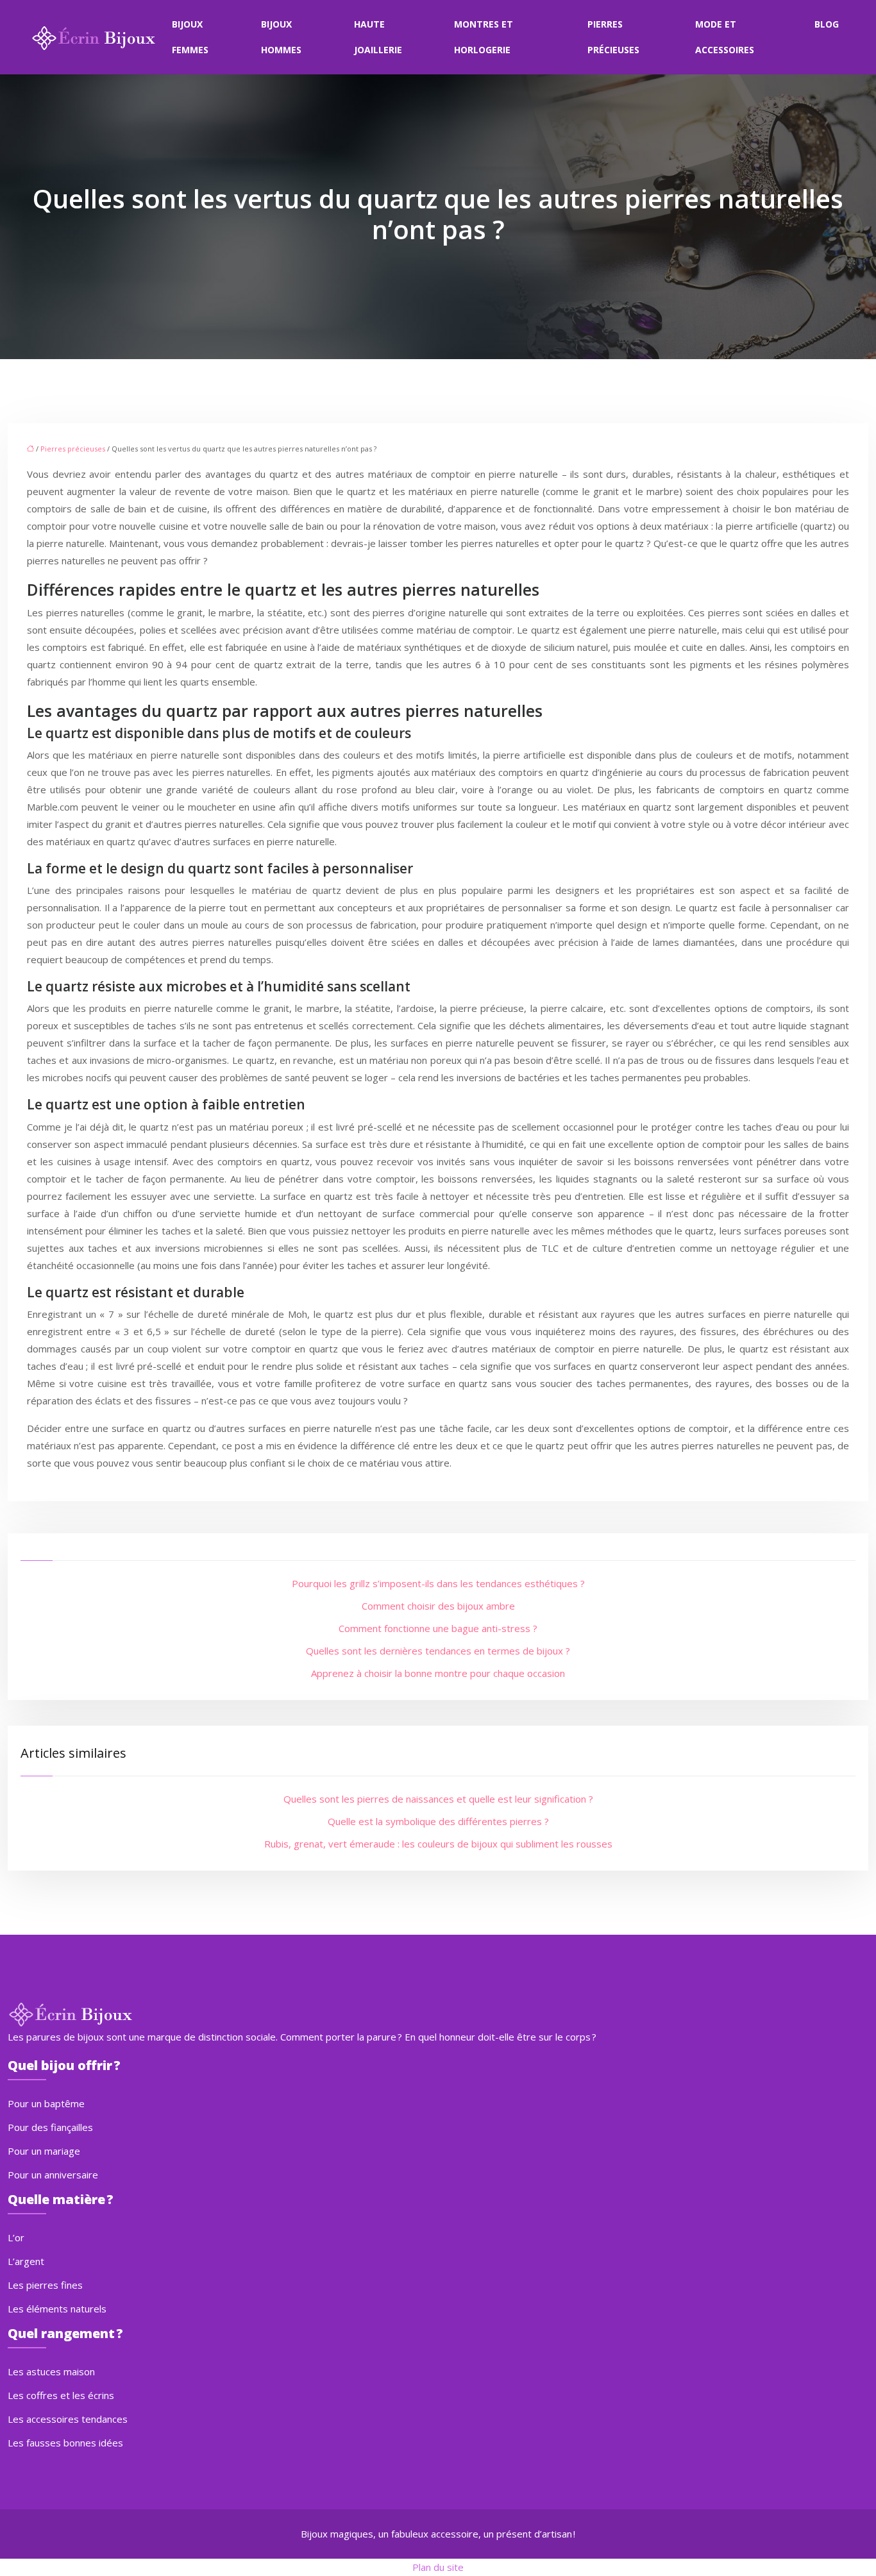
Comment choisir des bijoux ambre (438, 1606)
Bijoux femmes (190, 37)
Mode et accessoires (725, 37)
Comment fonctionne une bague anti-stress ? (438, 1628)
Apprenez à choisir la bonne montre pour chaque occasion (438, 1673)
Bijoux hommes (281, 37)
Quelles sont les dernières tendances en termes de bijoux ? (438, 1651)
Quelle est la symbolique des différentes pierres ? (438, 1821)
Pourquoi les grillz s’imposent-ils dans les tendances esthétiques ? (438, 1583)
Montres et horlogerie (484, 37)
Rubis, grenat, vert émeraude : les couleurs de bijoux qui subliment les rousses (438, 1844)
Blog (827, 24)
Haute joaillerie (378, 37)
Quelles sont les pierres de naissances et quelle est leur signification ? (438, 1799)
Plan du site (438, 2567)
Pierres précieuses (613, 37)
